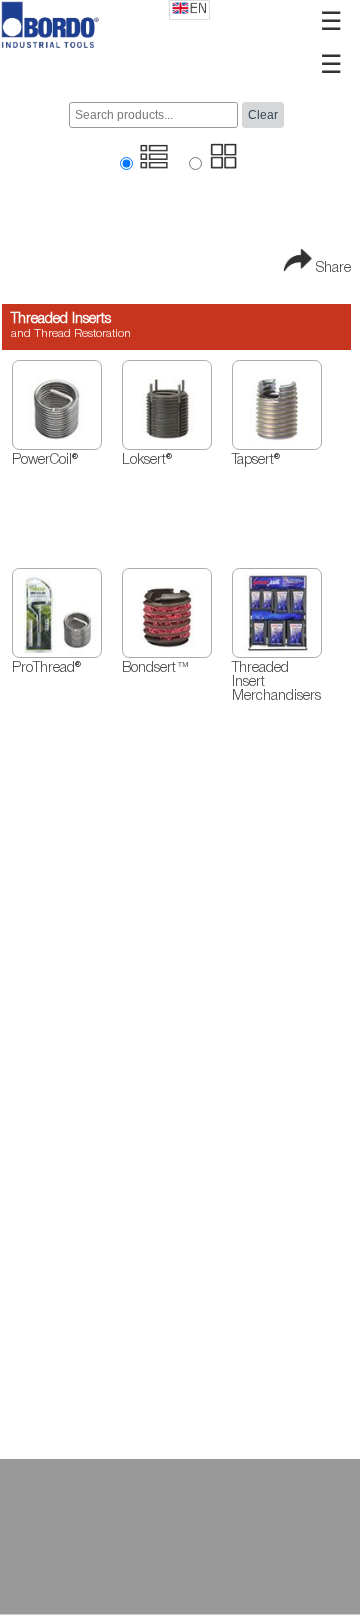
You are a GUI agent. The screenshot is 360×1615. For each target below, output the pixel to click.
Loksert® (147, 460)
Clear (263, 115)
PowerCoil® (45, 460)
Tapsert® (256, 460)
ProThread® (46, 668)
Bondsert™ (156, 668)
